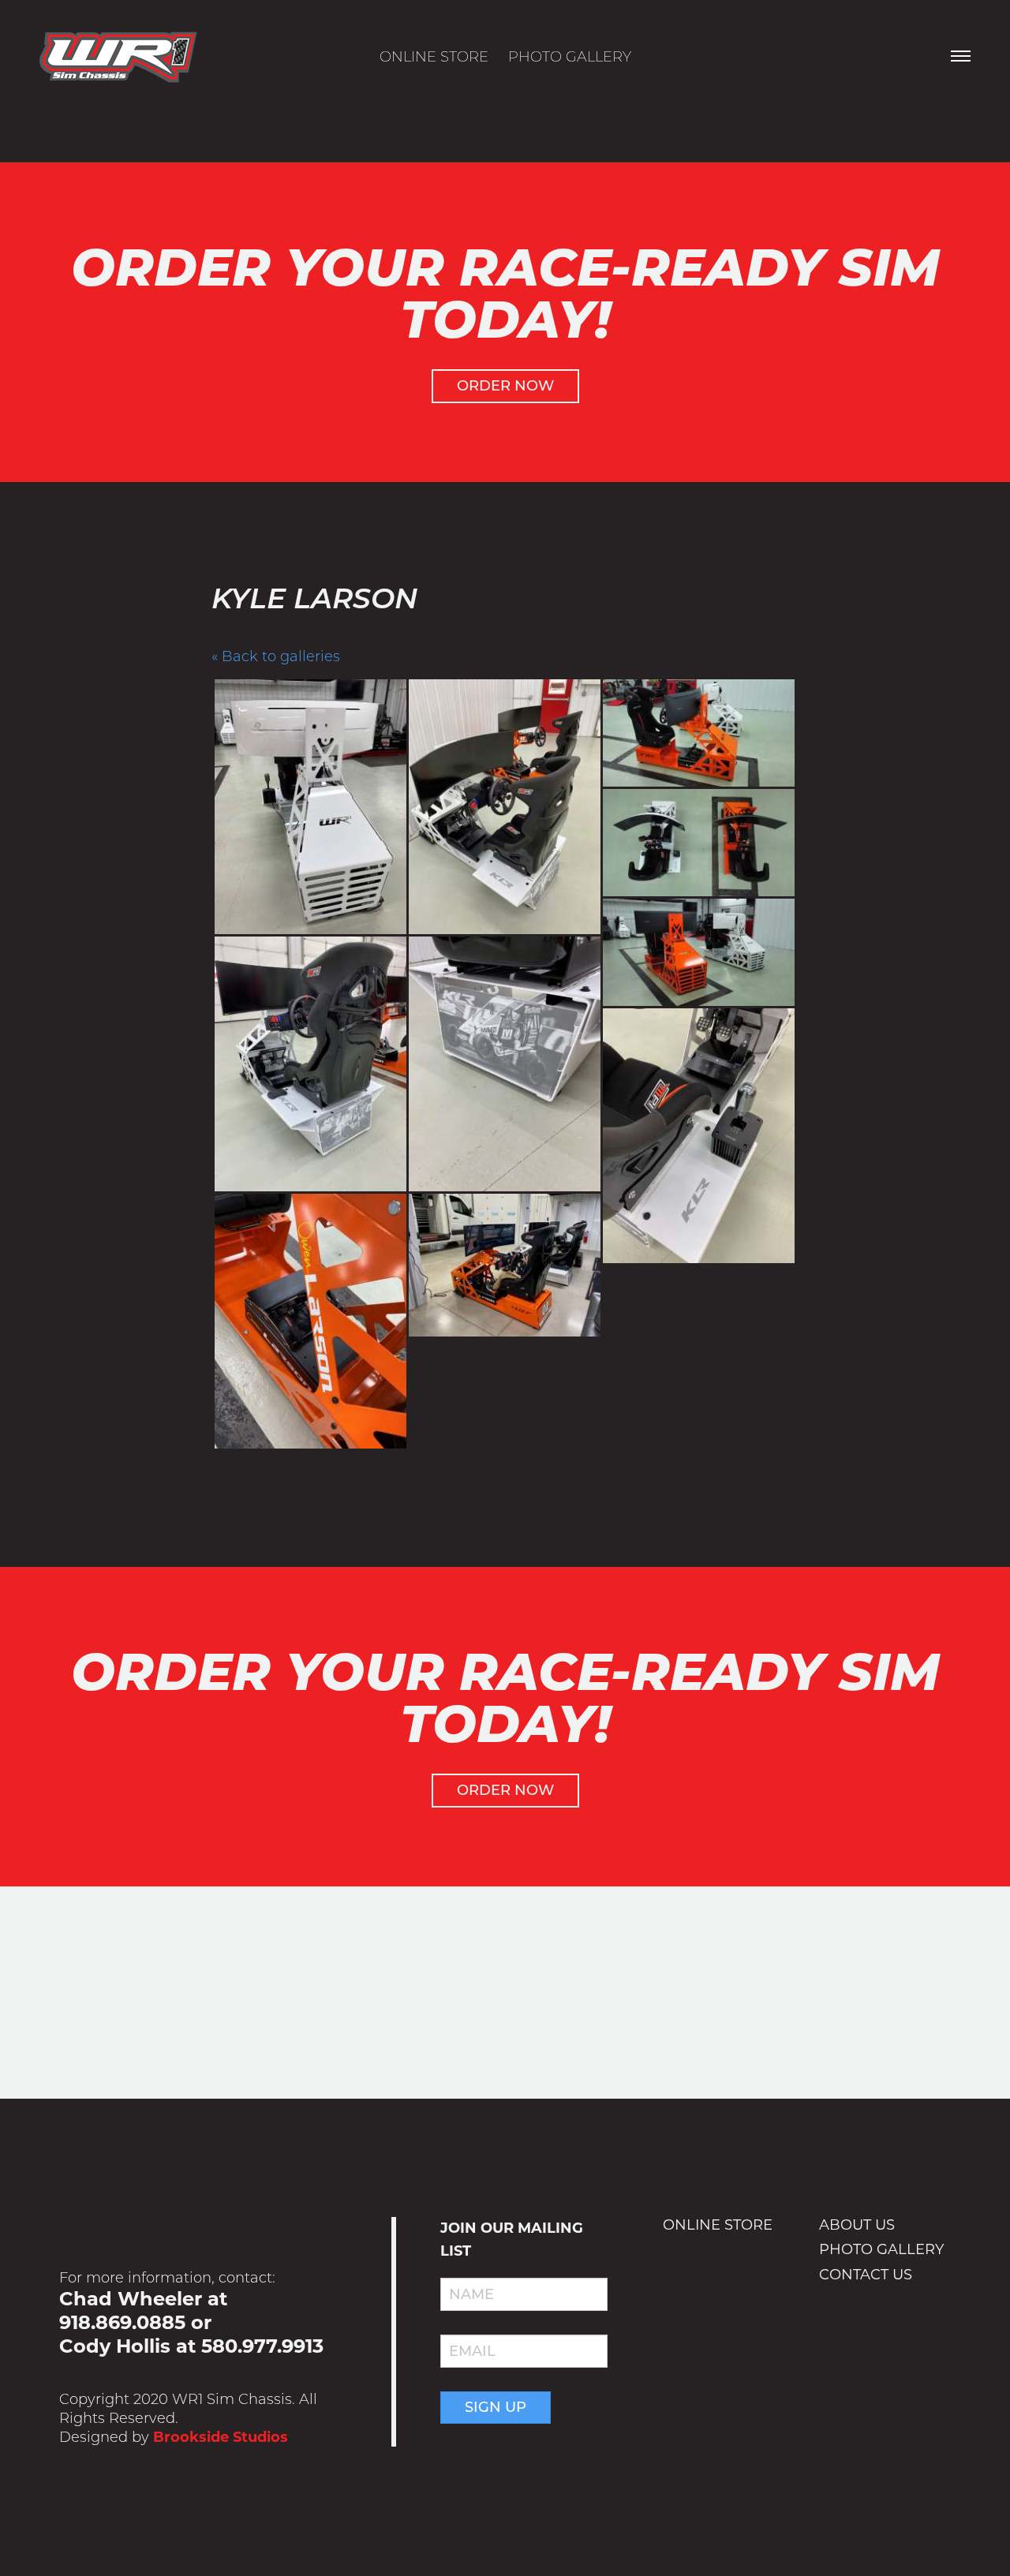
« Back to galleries (276, 656)
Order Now (505, 386)
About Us (857, 2225)
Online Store (434, 57)
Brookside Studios (221, 2437)
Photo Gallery (570, 57)
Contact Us (866, 2275)
